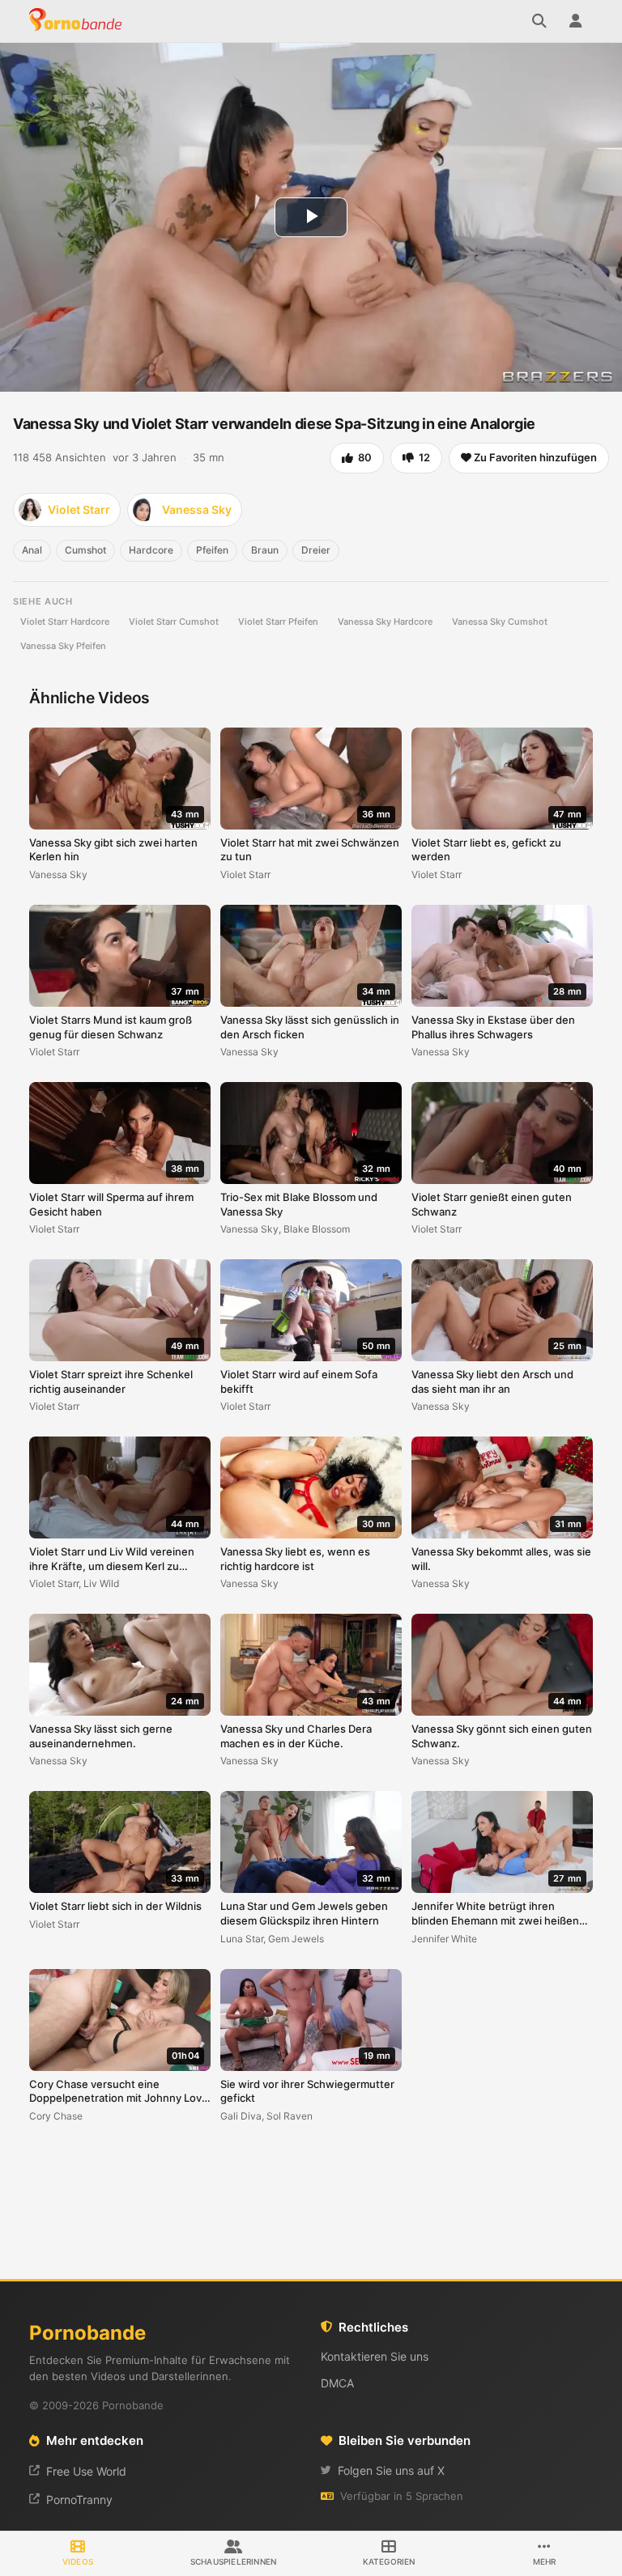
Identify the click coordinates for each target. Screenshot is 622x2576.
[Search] (539, 21)
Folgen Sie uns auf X (391, 2470)
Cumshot (85, 550)
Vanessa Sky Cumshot (500, 622)
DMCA (337, 2383)
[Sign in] (575, 21)
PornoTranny (79, 2500)
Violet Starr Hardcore (65, 622)
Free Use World (86, 2471)
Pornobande (78, 21)
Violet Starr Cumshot (174, 622)
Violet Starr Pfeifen (278, 622)
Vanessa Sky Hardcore (385, 622)
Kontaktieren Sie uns (375, 2356)
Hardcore (151, 550)
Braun (265, 550)
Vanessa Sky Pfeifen (63, 646)
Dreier (316, 550)
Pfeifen (212, 550)
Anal (32, 550)
